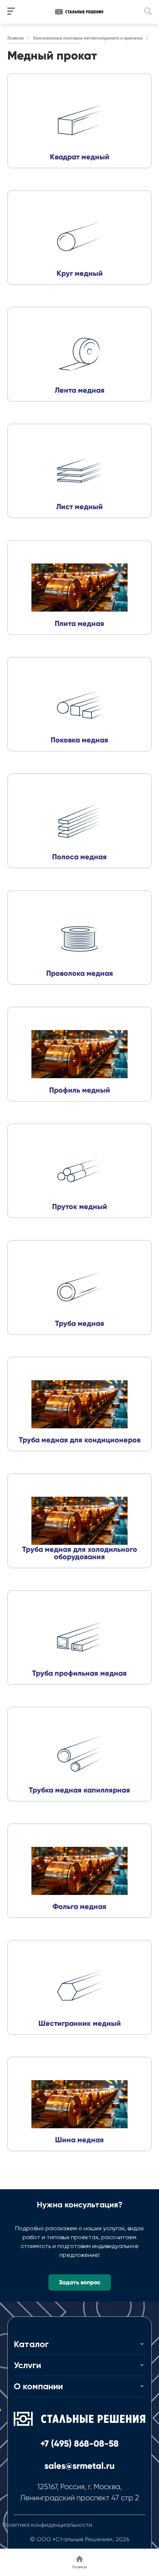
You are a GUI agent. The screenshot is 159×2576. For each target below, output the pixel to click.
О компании (38, 2386)
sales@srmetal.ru (79, 2466)
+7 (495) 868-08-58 (79, 2443)
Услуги (27, 2365)
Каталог (31, 2344)
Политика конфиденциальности (47, 2525)
